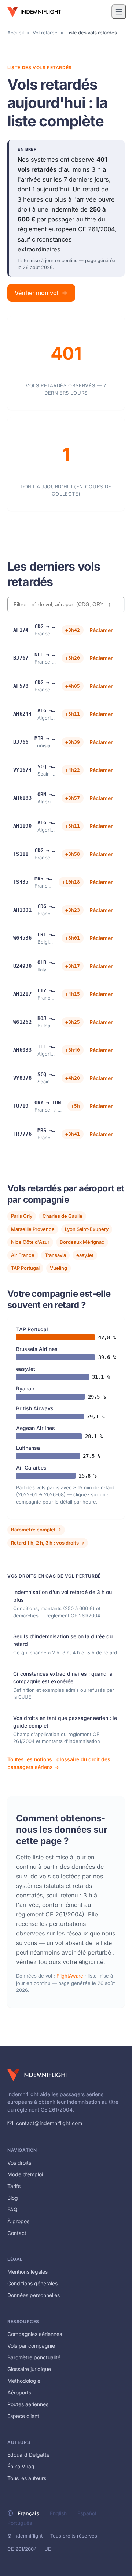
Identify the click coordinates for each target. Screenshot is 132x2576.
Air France (23, 1255)
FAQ (12, 2209)
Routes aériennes (28, 2404)
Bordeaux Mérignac (82, 1242)
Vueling (58, 1268)
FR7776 (22, 1134)
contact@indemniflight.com (49, 2123)
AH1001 (22, 910)
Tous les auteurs (27, 2478)
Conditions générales (32, 2283)
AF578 (21, 686)
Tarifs (14, 2186)
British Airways (35, 1408)
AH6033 (22, 1050)
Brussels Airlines (37, 1349)
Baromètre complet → (36, 1530)
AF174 (21, 630)
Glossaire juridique (29, 2369)
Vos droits (19, 2163)
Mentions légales (27, 2272)
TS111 (21, 854)
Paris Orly (22, 1216)
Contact (17, 2233)
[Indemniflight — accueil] (34, 12)
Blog (13, 2198)
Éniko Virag (21, 2466)
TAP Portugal (25, 1268)
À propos (18, 2221)
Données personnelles (34, 2295)
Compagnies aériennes (35, 2334)
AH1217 (22, 994)
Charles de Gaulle (63, 1216)
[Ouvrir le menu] (119, 12)
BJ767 (21, 658)
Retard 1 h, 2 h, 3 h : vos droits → (48, 1543)
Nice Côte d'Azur (30, 1242)
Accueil (16, 33)
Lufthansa (28, 1448)
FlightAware (70, 1976)
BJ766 (21, 742)
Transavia (55, 1255)
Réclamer (101, 630)
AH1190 (22, 826)
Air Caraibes (31, 1468)
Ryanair (25, 1388)
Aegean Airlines (36, 1428)
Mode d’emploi (25, 2174)
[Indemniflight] (38, 2075)
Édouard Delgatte (28, 2455)
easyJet (85, 1255)
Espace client (23, 2416)
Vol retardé (45, 33)
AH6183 (22, 798)
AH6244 (22, 714)
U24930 (22, 966)
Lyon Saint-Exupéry (87, 1229)
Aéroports (19, 2392)
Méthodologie (24, 2381)
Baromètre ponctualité (34, 2357)
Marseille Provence (33, 1229)
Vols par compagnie (31, 2346)
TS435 (21, 882)
